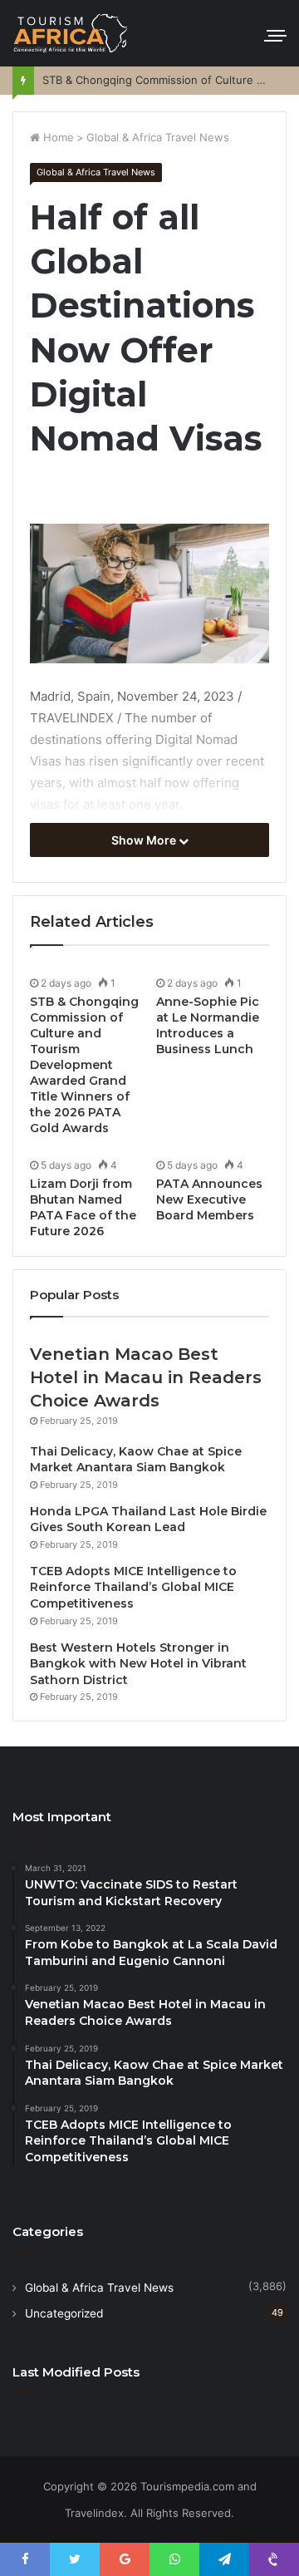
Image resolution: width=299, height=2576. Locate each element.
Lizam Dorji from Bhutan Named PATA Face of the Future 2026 (83, 1207)
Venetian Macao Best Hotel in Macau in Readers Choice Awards (146, 1377)
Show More (145, 840)
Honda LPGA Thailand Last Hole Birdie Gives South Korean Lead (148, 1519)
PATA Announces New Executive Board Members (209, 1199)
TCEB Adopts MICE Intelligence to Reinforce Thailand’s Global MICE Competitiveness (133, 1587)
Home (57, 137)
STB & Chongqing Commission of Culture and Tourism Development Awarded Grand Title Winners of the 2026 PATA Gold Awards (84, 1065)
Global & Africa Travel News (158, 137)
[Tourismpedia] (71, 33)
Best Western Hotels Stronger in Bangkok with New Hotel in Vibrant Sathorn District (138, 1664)
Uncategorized (64, 2313)
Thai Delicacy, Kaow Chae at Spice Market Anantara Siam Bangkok (136, 1460)
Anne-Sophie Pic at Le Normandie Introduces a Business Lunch (208, 1025)
